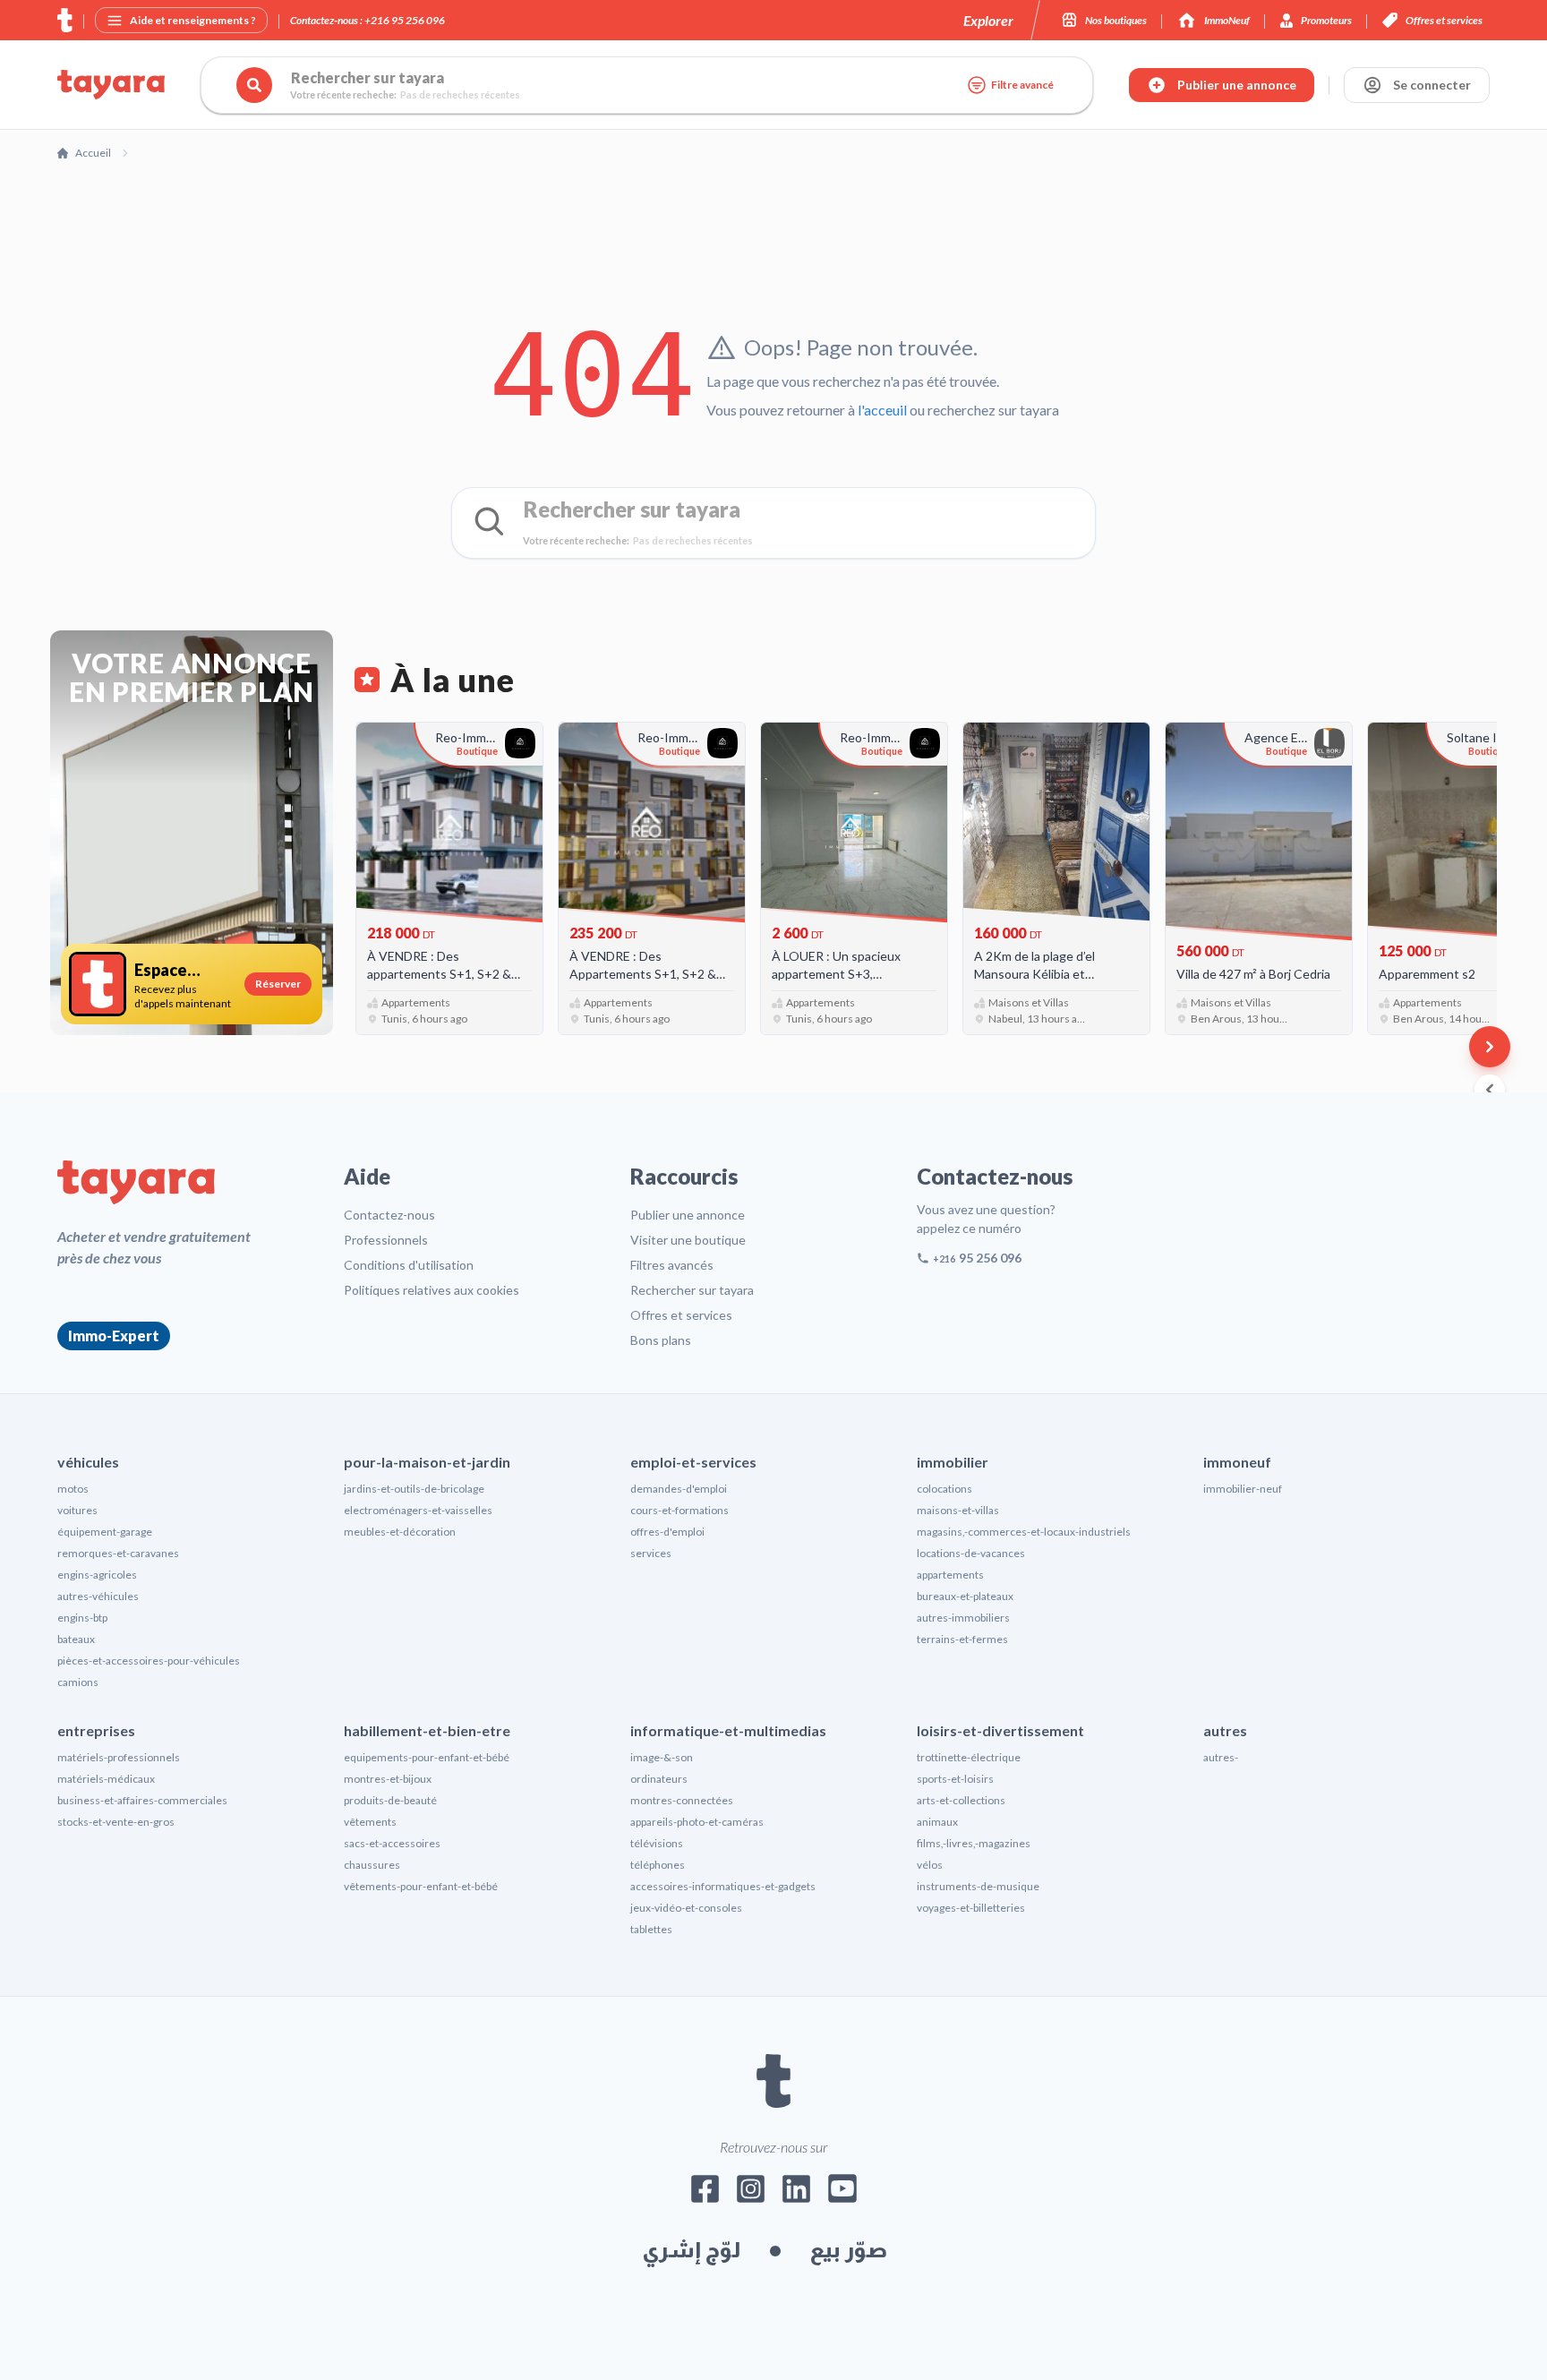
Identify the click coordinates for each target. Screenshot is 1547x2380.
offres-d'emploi (667, 1532)
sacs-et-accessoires (392, 1843)
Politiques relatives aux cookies (432, 1290)
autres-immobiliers (963, 1618)
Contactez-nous (389, 1215)
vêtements (370, 1822)
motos (73, 1489)
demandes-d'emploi (679, 1489)
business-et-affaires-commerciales (142, 1800)
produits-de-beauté (390, 1800)
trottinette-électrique (969, 1757)
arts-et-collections (961, 1800)
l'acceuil (882, 410)
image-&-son (662, 1757)
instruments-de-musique (978, 1886)
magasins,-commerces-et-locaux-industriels (1024, 1532)
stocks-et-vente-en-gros (116, 1822)
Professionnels (386, 1240)
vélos (930, 1865)
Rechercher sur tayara (692, 1290)
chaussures (372, 1865)
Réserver (278, 984)
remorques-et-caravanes (118, 1553)
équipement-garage (105, 1532)
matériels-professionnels (119, 1757)
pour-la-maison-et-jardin (427, 1462)
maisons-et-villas (958, 1510)
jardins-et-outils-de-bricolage (414, 1489)
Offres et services (681, 1315)
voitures (77, 1510)
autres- (1221, 1757)
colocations (944, 1489)
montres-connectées (682, 1800)
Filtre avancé (1022, 85)
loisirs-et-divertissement (1000, 1730)
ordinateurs (659, 1779)
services (651, 1553)
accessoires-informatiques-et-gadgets (723, 1886)
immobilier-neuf (1243, 1489)
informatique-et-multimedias (728, 1730)
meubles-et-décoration (400, 1532)
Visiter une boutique (688, 1240)
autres (1225, 1730)
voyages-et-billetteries (971, 1908)
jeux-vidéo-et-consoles (686, 1908)
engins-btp (82, 1618)
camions (78, 1682)
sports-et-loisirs (955, 1779)
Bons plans (661, 1340)
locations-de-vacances (971, 1553)
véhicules (88, 1462)
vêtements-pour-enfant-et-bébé (421, 1886)
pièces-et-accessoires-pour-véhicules (149, 1661)
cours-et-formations (679, 1510)
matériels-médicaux (106, 1779)
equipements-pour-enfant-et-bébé (427, 1757)
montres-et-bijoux (388, 1779)
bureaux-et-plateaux (965, 1596)
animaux (937, 1822)
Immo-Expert (114, 1336)
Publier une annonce (688, 1215)
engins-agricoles (97, 1575)
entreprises (96, 1730)
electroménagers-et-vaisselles (418, 1510)
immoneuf (1237, 1462)
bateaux (76, 1639)
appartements (950, 1575)
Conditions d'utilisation (409, 1265)
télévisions (657, 1843)
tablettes (651, 1929)
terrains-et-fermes (962, 1639)
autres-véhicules (98, 1596)
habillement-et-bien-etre (427, 1730)
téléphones (658, 1865)
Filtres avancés (672, 1265)
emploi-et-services (693, 1462)
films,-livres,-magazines (974, 1843)
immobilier (953, 1462)
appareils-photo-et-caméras (697, 1822)
